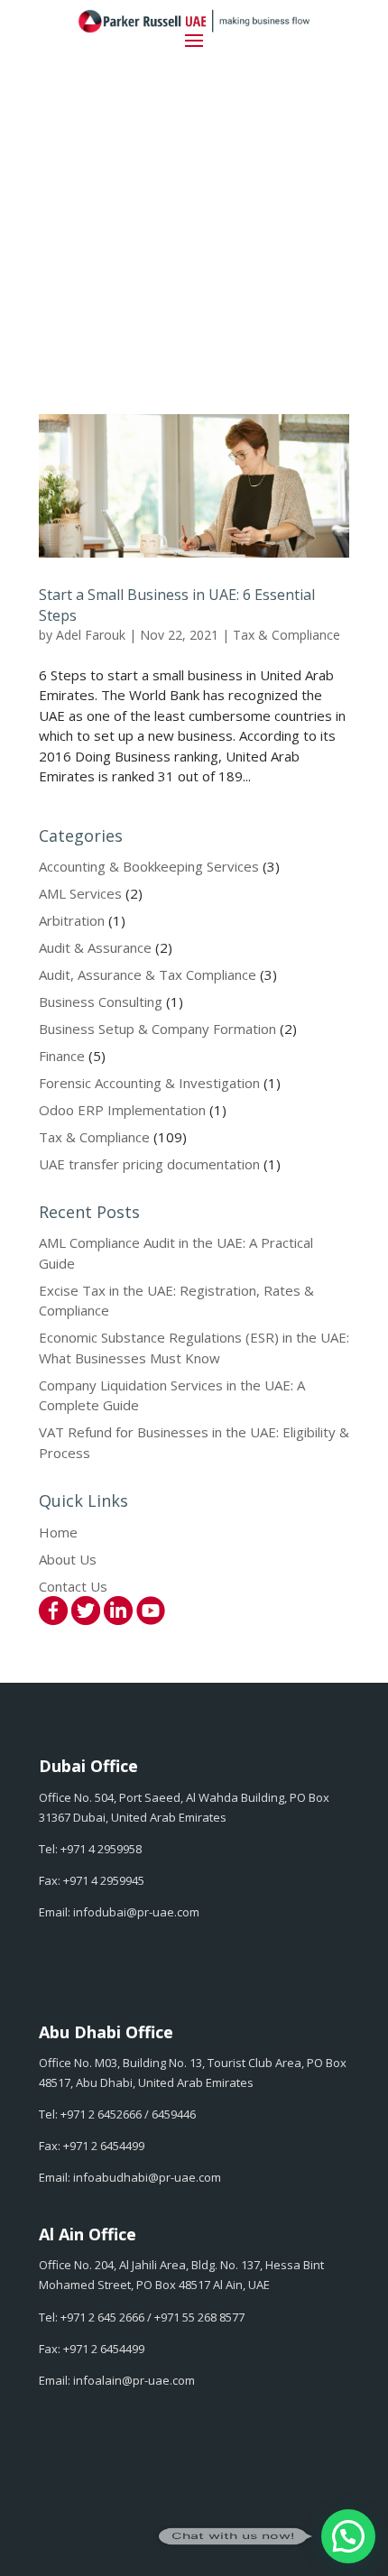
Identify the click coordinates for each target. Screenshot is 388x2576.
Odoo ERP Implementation (122, 1110)
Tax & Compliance (286, 635)
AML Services (80, 893)
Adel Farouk (91, 635)
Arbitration (72, 920)
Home (58, 1532)
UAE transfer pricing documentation (149, 1164)
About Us (68, 1559)
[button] (348, 2536)
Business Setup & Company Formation (157, 1029)
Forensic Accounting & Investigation (149, 1083)
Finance (62, 1056)
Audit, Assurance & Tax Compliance (148, 974)
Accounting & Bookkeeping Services (149, 866)
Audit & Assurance (95, 947)
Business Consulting (101, 1002)
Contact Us (73, 1586)
